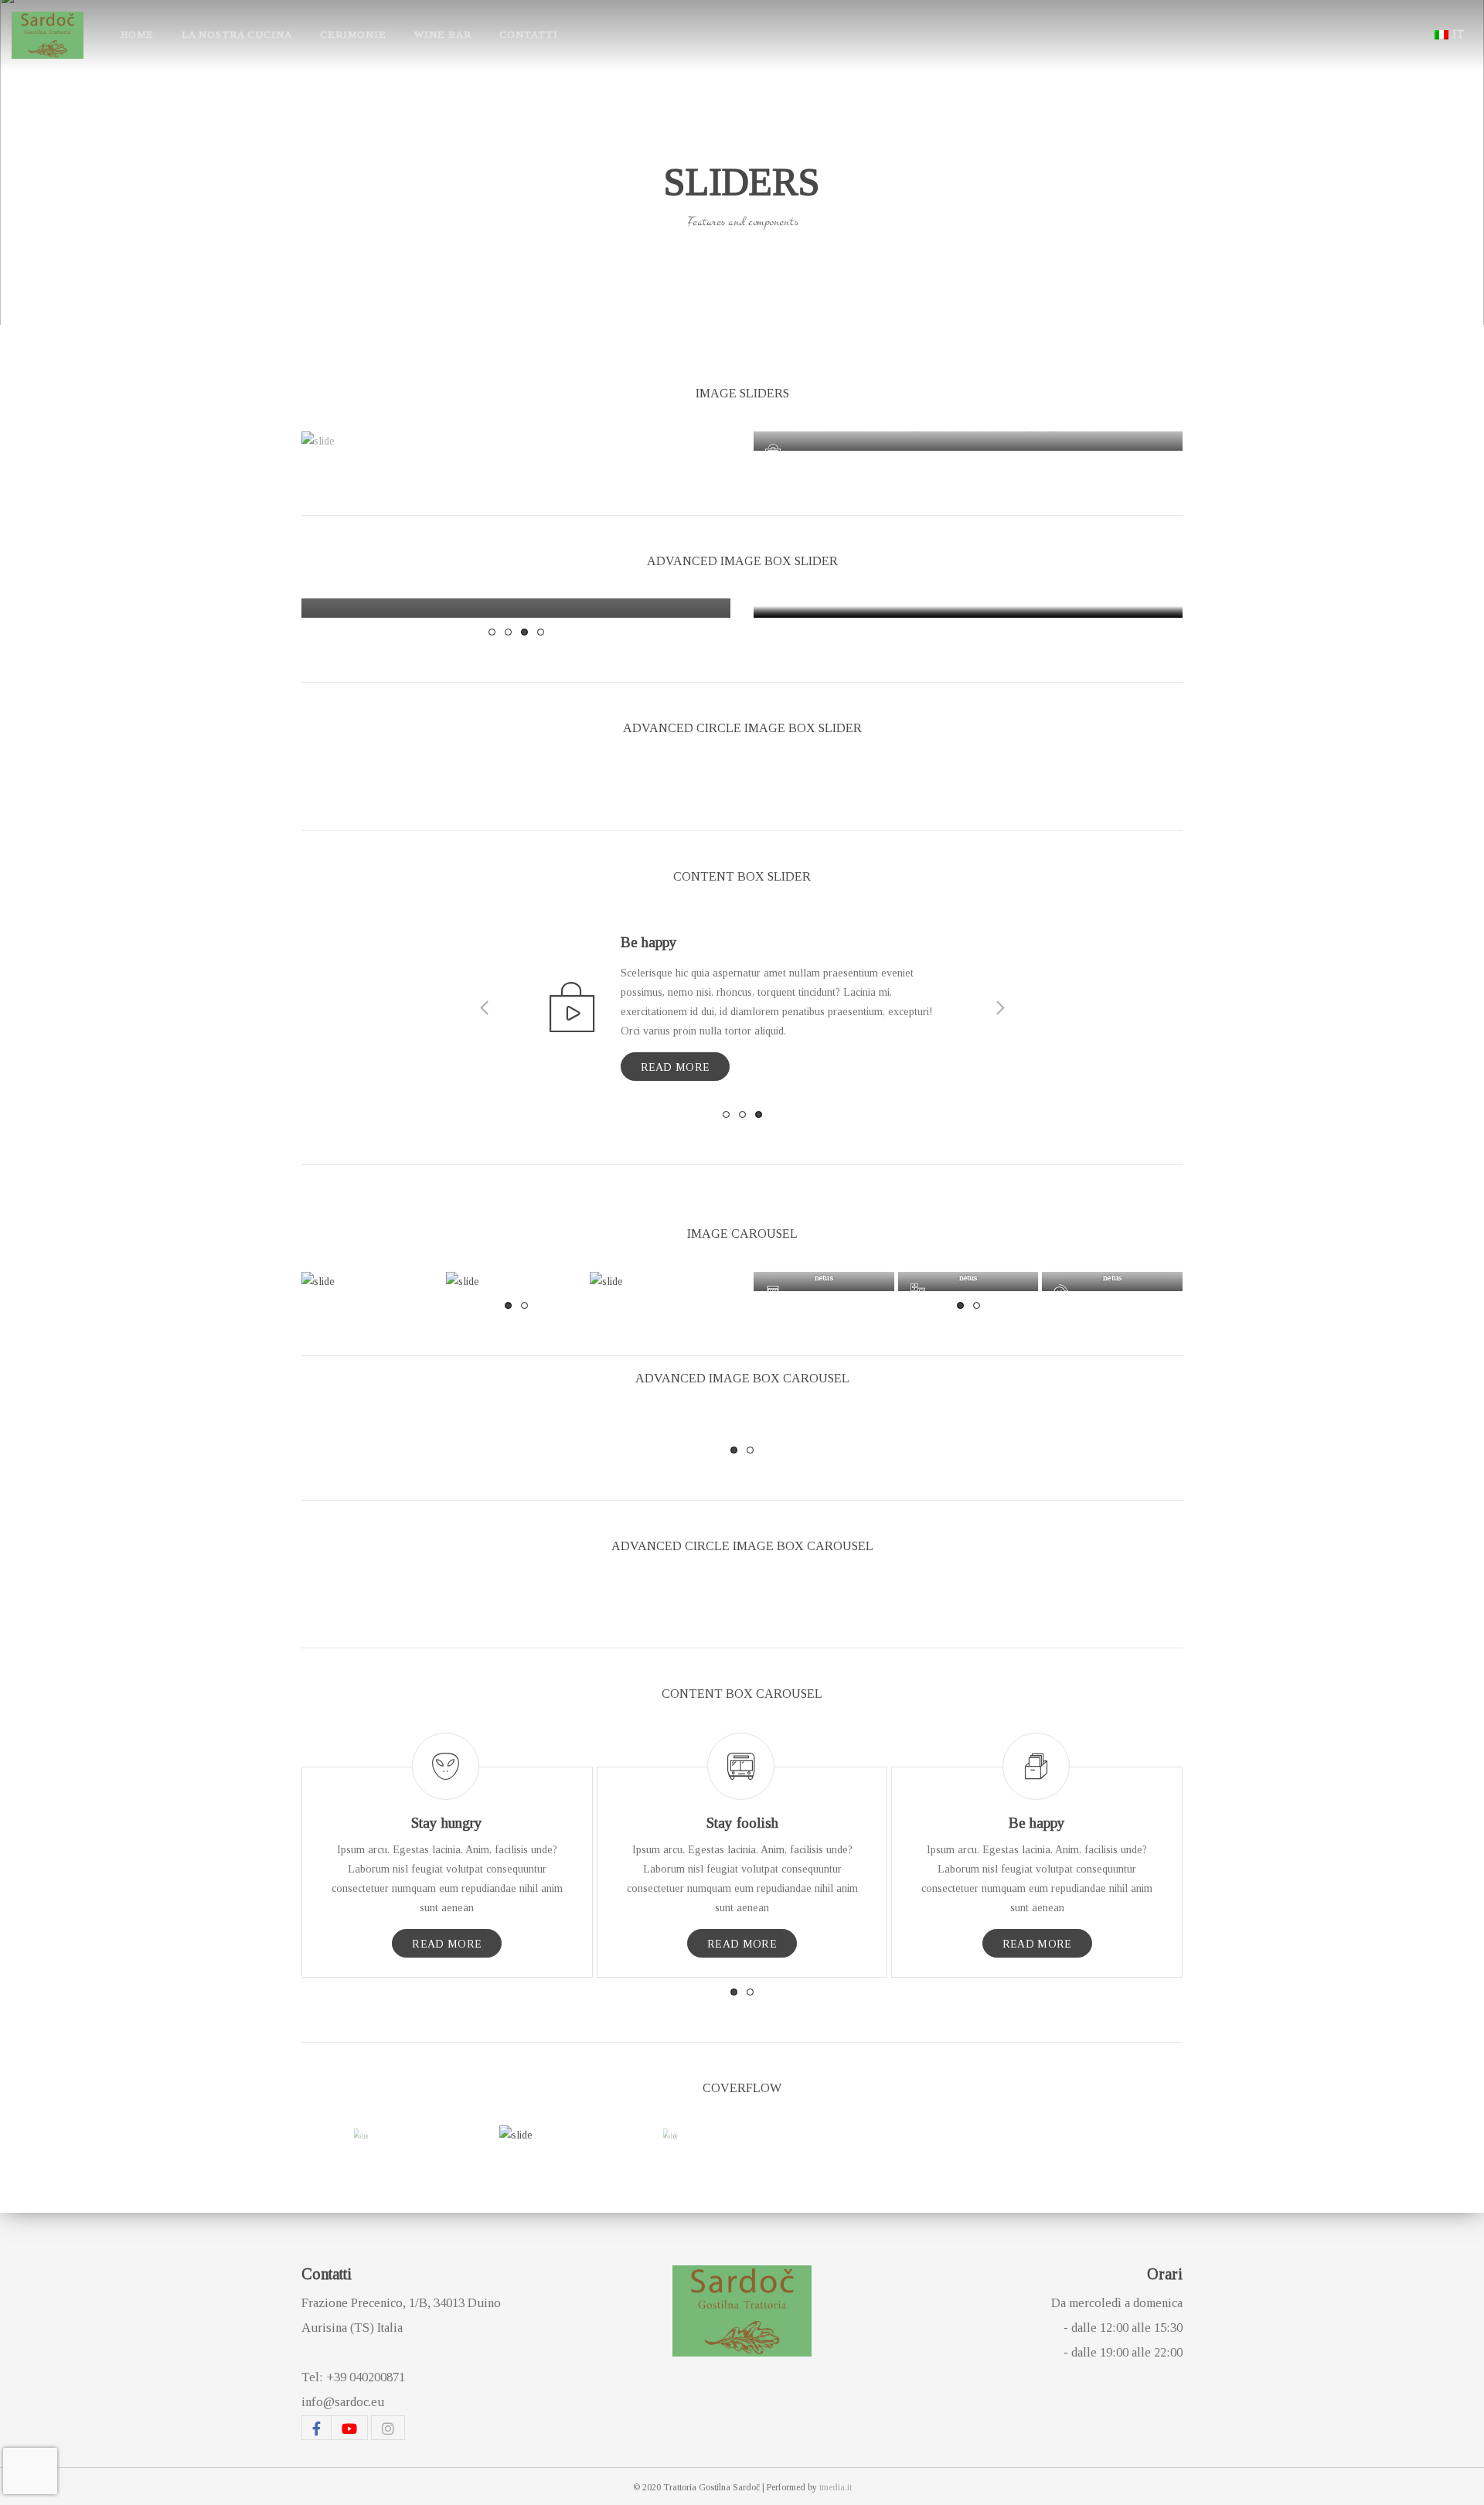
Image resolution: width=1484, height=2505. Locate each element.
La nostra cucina (237, 34)
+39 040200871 (366, 2377)
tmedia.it (836, 2487)
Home (137, 34)
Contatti (529, 34)
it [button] (1458, 34)
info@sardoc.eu (343, 2402)
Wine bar (443, 34)
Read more (676, 1067)
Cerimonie (353, 34)
